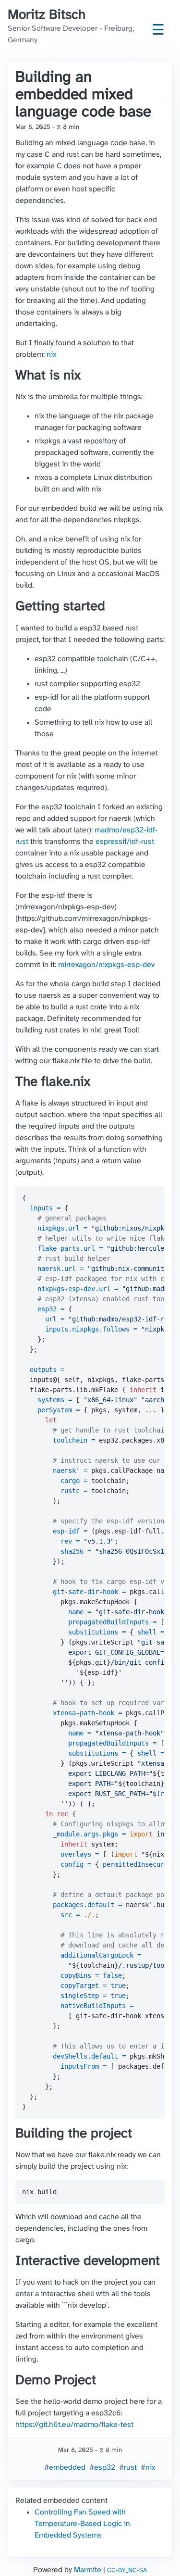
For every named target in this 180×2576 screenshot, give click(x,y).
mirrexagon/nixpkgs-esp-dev (106, 965)
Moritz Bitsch (47, 15)
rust (130, 2468)
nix (51, 355)
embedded (67, 2468)
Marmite (88, 2570)
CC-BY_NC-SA (127, 2570)
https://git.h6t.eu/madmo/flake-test (74, 2425)
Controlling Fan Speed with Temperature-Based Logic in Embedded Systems (82, 2524)
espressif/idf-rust (125, 842)
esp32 (105, 2468)
